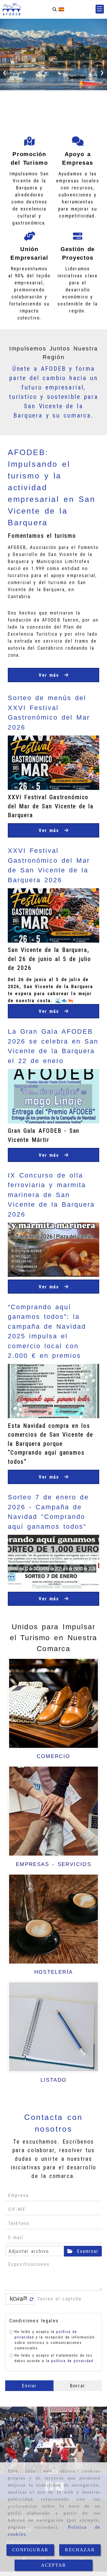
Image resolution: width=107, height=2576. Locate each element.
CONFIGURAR (30, 2550)
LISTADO (54, 2080)
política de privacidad (72, 2361)
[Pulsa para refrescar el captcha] (32, 2299)
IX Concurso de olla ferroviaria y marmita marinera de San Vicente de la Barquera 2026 (51, 1195)
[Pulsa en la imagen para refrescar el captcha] (18, 2299)
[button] (100, 9)
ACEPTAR (53, 2565)
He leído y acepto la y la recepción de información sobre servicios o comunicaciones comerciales (55, 2340)
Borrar (78, 2386)
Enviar (29, 2386)
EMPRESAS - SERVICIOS (53, 1864)
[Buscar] (55, 9)
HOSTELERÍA (54, 1972)
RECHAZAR (80, 2550)
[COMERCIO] (53, 1703)
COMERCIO (53, 1756)
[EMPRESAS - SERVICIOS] (53, 1811)
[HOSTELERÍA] (53, 1919)
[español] (61, 9)
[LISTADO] (53, 2027)
